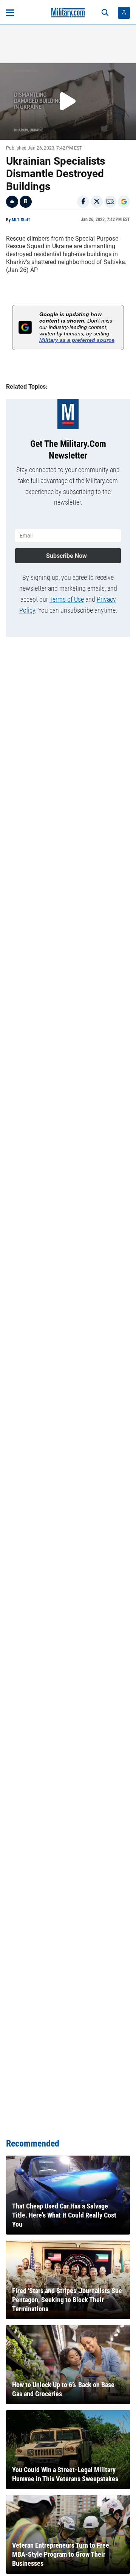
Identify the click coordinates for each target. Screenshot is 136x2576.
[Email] (110, 202)
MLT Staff (21, 220)
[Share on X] (97, 202)
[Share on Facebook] (83, 202)
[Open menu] (10, 13)
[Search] (105, 13)
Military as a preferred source (77, 340)
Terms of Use (67, 599)
